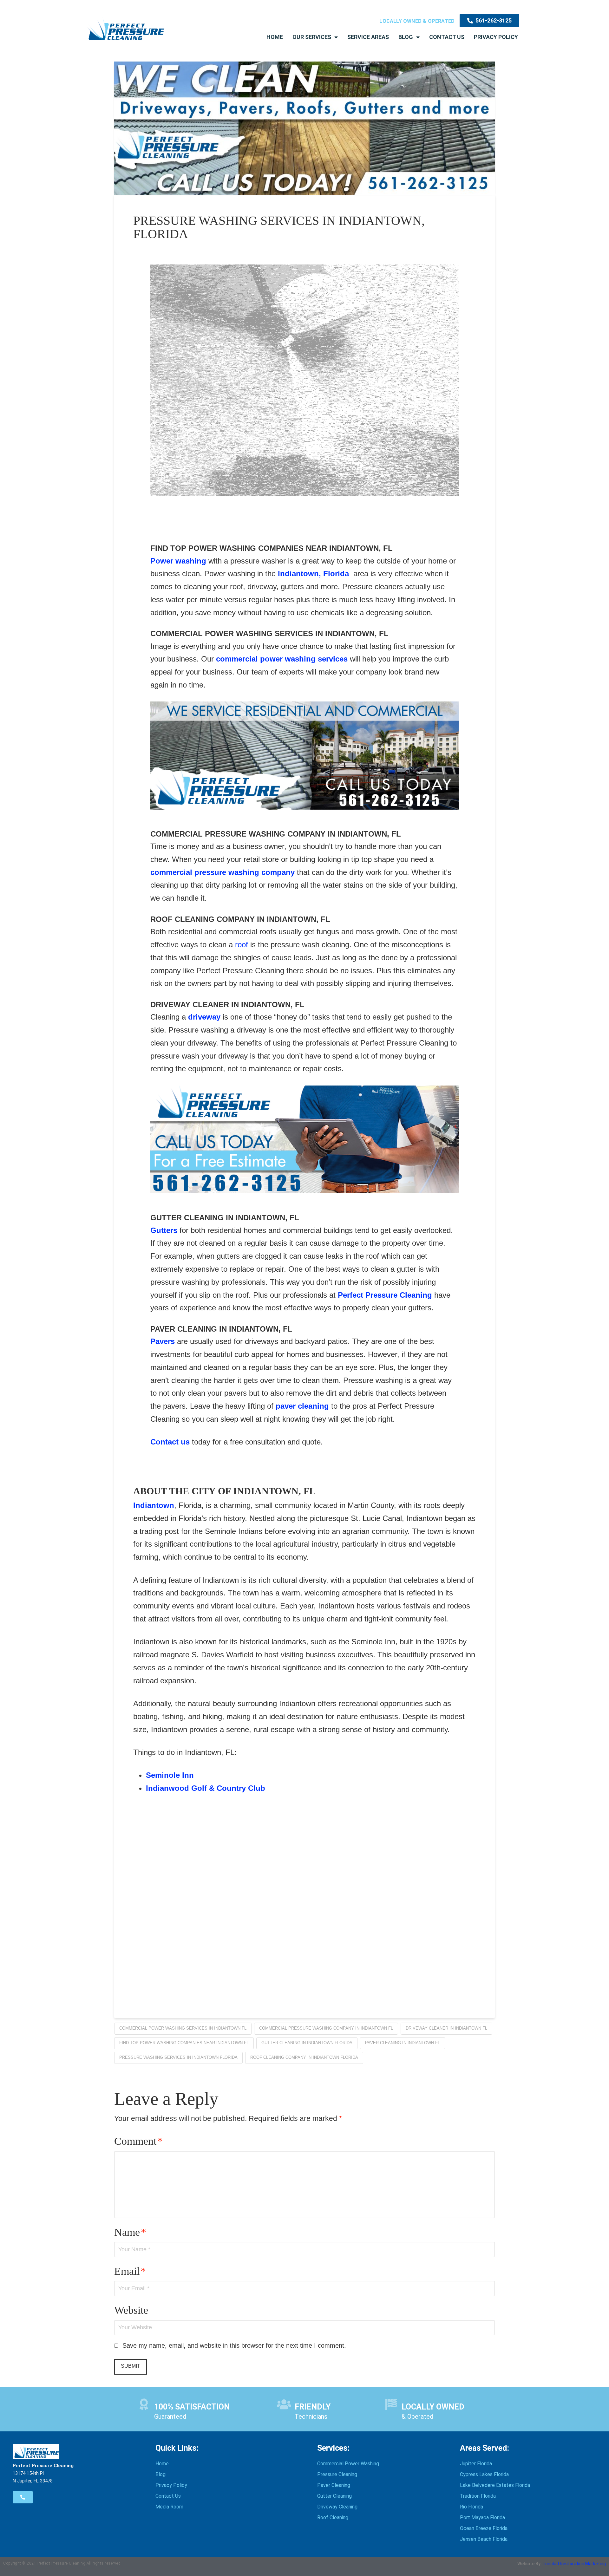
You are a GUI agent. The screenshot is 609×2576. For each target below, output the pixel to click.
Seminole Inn (170, 1775)
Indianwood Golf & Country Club (206, 1788)
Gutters (164, 1230)
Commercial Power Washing (348, 2464)
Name (130, 2232)
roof (243, 945)
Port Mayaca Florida (482, 2517)
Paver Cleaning (334, 2485)
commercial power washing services (282, 659)
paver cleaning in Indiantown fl (403, 2043)
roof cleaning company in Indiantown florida (304, 2057)
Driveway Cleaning (337, 2507)
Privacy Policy (496, 37)
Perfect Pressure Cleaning (385, 1295)
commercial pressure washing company (223, 872)
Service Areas (368, 37)
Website (131, 2310)
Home (275, 37)
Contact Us (447, 37)
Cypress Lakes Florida (484, 2474)
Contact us (170, 1442)
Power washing (178, 561)
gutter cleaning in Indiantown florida (307, 2043)
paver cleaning (302, 1406)
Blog (406, 37)
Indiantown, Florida (313, 574)
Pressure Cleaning (337, 2474)
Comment (138, 2141)
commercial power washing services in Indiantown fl (183, 2028)
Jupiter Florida (476, 2464)
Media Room (169, 2507)
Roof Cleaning (333, 2517)
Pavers (163, 1341)
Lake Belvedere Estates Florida (495, 2485)
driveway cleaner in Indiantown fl (446, 2028)
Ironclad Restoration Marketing (574, 2564)
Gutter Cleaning (334, 2496)
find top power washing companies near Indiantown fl (184, 2043)
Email (130, 2271)
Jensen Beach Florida (484, 2539)
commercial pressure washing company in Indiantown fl (326, 2028)
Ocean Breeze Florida (484, 2528)
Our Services (312, 37)
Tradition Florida (478, 2496)
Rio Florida (471, 2507)
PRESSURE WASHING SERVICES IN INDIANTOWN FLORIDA (178, 2057)
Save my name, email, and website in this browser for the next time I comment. (234, 2345)
